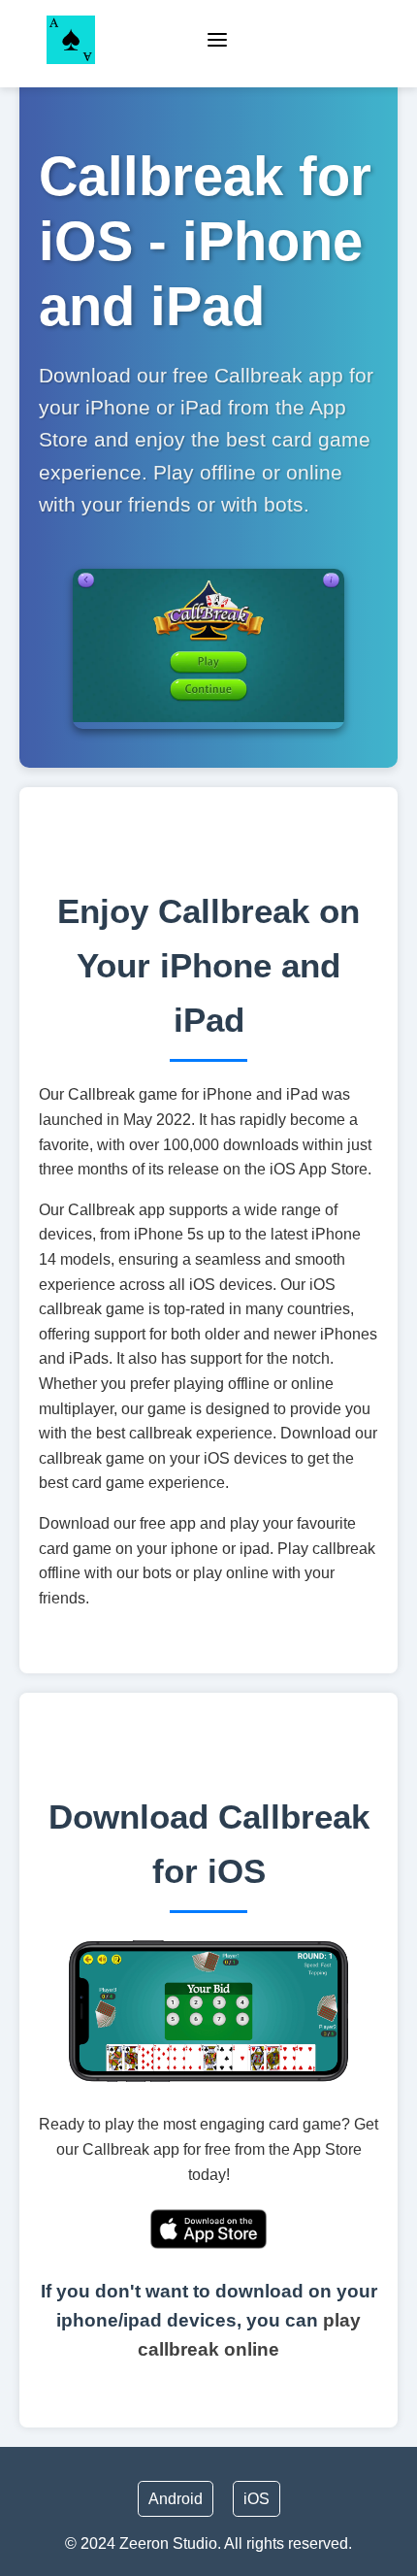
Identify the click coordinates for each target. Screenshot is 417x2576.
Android (176, 2499)
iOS (257, 2499)
